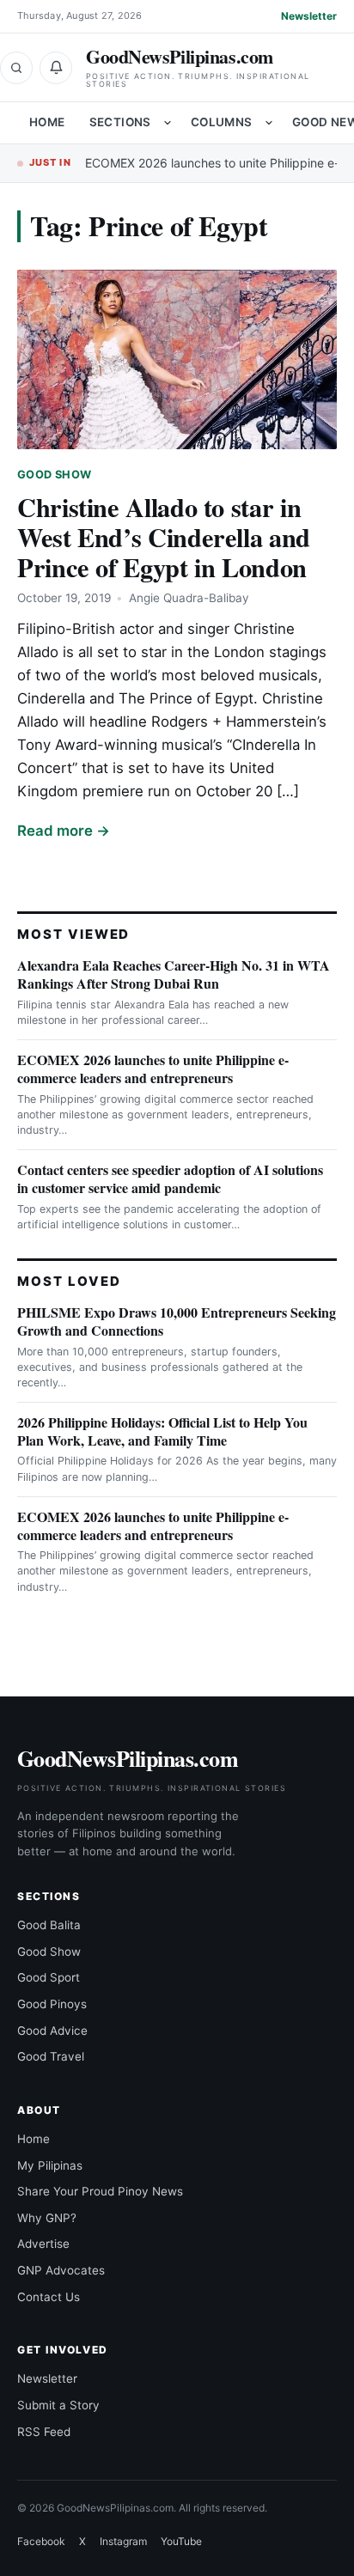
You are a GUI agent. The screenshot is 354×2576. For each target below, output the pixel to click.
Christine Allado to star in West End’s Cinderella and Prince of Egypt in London (164, 537)
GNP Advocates (61, 2270)
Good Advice (52, 2031)
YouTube (181, 2541)
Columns (222, 122)
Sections (120, 122)
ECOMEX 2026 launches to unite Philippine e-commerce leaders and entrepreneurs (153, 1069)
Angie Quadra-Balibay (189, 598)
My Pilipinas (50, 2165)
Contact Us (49, 2297)
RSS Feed (44, 2432)
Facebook (41, 2541)
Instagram (123, 2541)
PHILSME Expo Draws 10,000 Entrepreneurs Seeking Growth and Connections (177, 1321)
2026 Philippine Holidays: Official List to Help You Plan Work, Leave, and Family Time (162, 1431)
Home (47, 122)
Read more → (64, 831)
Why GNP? (47, 2218)
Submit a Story (58, 2405)
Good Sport (49, 1977)
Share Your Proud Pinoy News (100, 2191)
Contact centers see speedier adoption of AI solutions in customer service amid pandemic (170, 1178)
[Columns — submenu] (269, 123)
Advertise (43, 2244)
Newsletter (309, 16)
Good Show (54, 475)
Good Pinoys (52, 2004)
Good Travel (51, 2056)
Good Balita (49, 1925)
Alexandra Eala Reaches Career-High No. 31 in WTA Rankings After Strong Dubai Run (174, 974)
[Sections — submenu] (168, 123)
